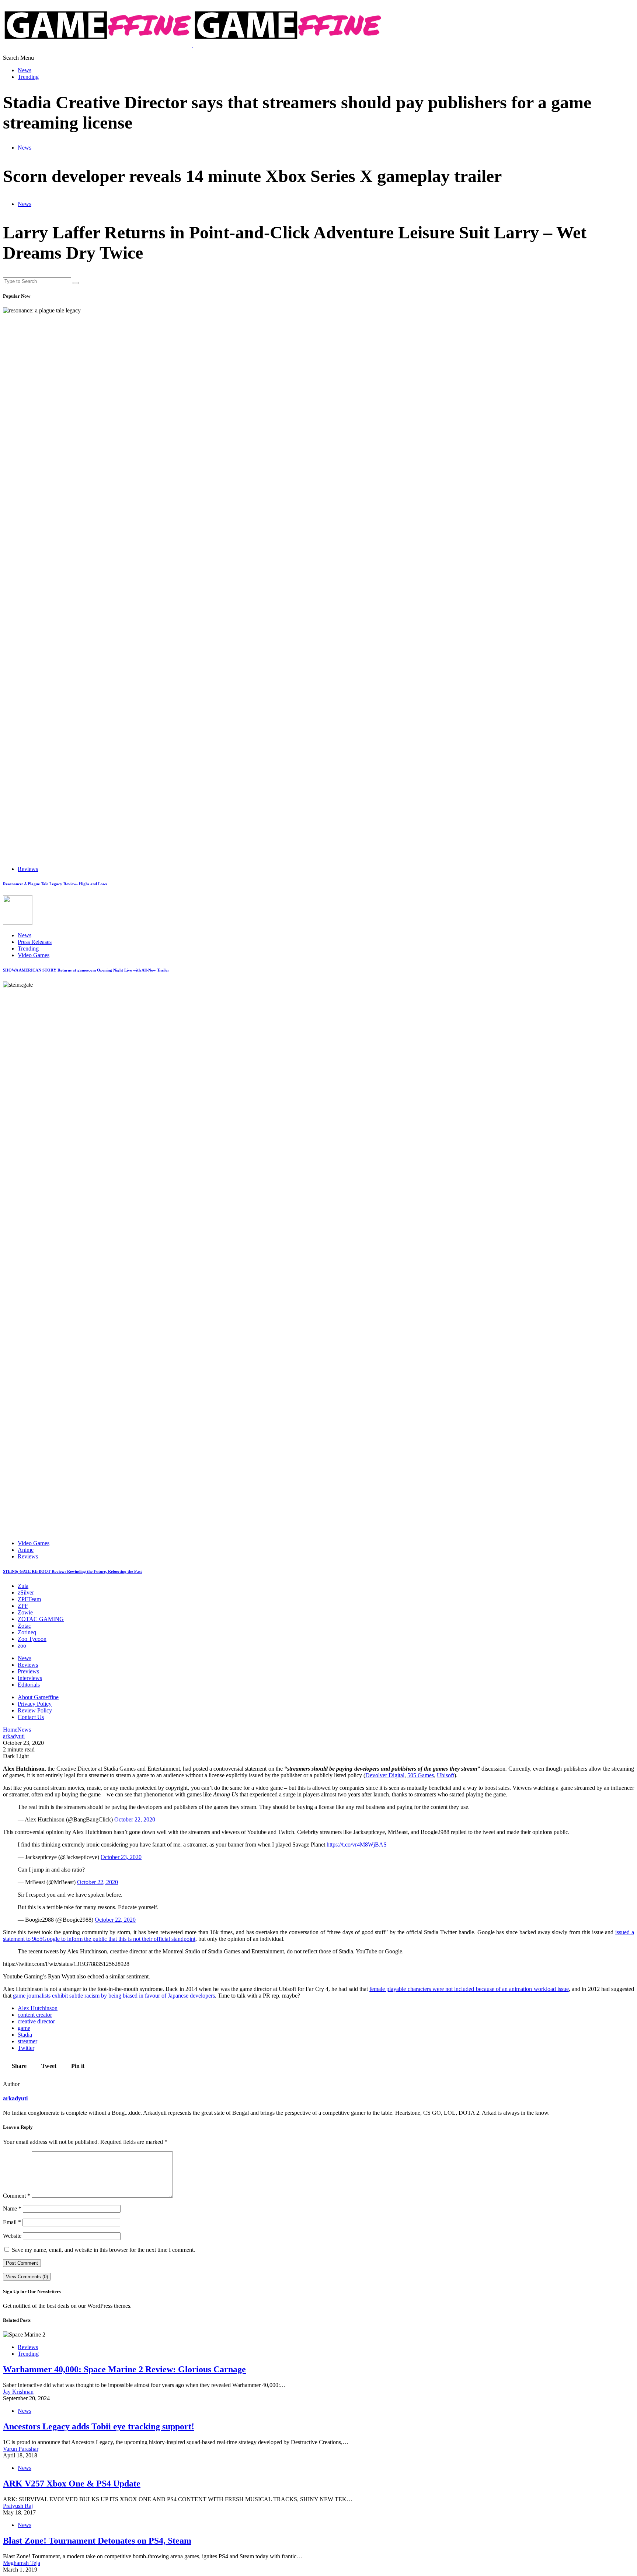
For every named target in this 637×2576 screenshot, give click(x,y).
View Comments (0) (27, 2277)
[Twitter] (14, 52)
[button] (12, 58)
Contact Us (31, 1717)
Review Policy (35, 1710)
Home (10, 1730)
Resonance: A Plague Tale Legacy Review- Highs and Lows (55, 884)
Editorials (29, 1685)
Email (12, 2222)
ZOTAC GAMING (41, 1619)
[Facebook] (5, 52)
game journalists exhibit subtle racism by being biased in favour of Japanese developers (114, 1996)
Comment (17, 2196)
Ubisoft (445, 1775)
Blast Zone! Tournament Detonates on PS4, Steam (97, 2541)
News (25, 70)
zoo (22, 1646)
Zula (23, 1586)
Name (12, 2208)
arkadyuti (15, 2098)
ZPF (23, 1606)
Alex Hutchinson (38, 2008)
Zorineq (27, 1632)
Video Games (34, 955)
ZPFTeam (29, 1599)
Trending (28, 77)
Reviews (28, 869)
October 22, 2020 (135, 1819)
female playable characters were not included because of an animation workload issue (469, 1989)
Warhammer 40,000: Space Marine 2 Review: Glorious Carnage (124, 2369)
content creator (35, 2015)
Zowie (25, 1612)
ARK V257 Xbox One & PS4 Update (72, 2484)
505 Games (421, 1775)
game (24, 2028)
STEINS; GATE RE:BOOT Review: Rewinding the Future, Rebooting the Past (72, 1571)
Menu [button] (27, 58)
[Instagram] (22, 52)
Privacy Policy (35, 1704)
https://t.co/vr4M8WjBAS (357, 1844)
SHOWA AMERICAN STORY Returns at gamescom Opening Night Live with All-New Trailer (86, 970)
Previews (28, 1671)
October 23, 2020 (121, 1857)
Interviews (30, 1678)
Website (12, 2236)
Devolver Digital (385, 1775)
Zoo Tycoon (32, 1639)
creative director (36, 2021)
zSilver (26, 1592)
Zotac (24, 1626)
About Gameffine (38, 1697)
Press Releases (35, 942)
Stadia (25, 2035)
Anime (26, 1550)
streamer (27, 2041)
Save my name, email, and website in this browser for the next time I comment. (103, 2250)
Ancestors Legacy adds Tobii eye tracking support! (99, 2426)
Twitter (26, 2048)
